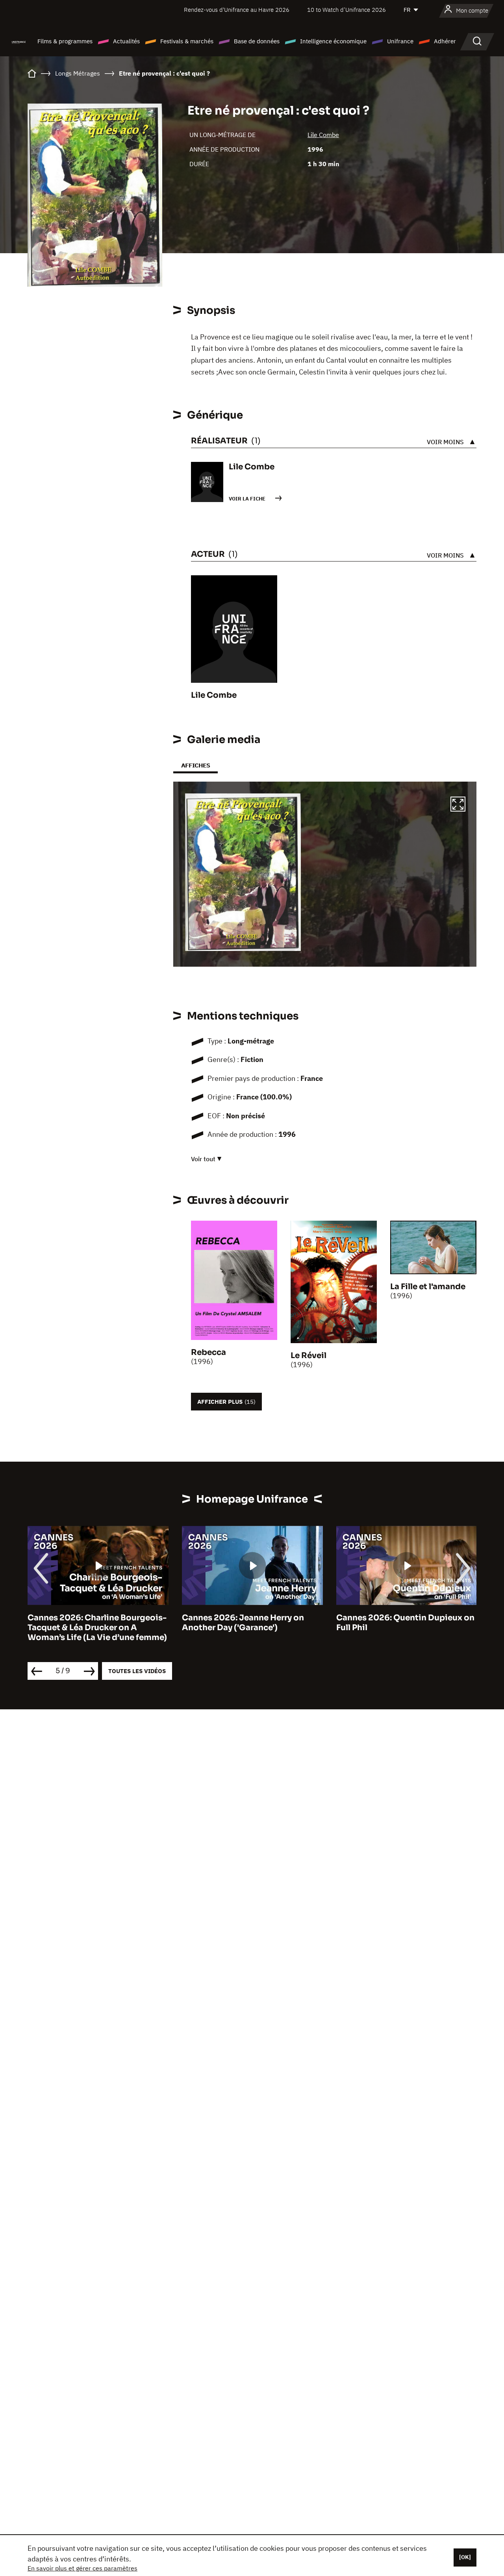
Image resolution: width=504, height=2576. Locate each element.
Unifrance (400, 41)
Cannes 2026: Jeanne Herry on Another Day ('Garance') (89, 1623)
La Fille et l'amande (428, 1287)
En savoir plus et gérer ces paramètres (82, 2568)
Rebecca (208, 1352)
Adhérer (445, 41)
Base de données (257, 41)
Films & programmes (65, 41)
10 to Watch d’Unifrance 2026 (346, 10)
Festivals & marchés (187, 41)
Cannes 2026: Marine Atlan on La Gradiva (402, 1623)
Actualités (126, 41)
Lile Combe (323, 135)
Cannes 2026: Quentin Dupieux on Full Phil (251, 1623)
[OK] (465, 2557)
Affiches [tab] (195, 765)
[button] (458, 805)
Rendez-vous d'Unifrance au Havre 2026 (237, 10)
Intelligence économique (333, 41)
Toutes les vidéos (137, 1671)
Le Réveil (309, 1356)
